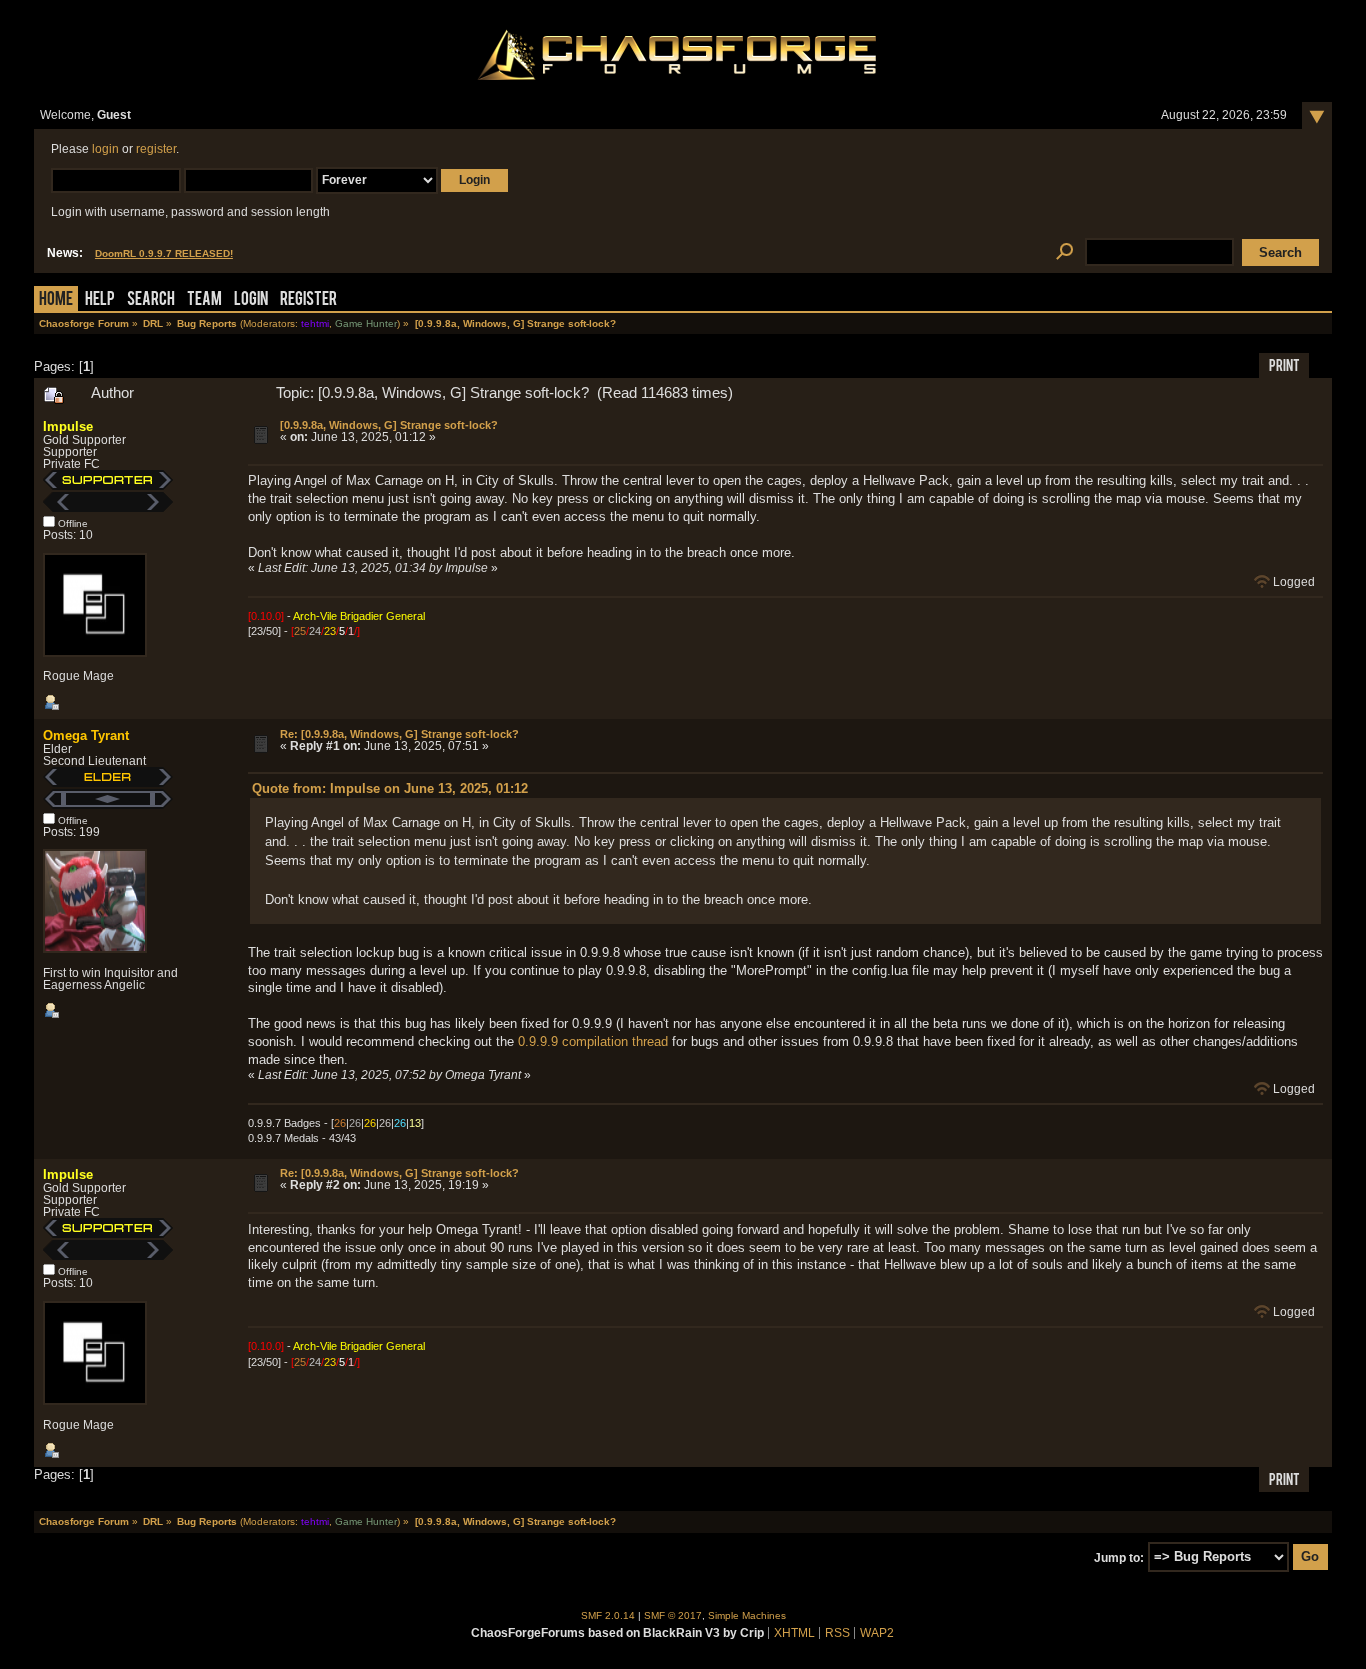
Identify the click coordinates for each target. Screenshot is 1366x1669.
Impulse (68, 426)
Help (100, 300)
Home (56, 300)
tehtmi (315, 323)
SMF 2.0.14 (608, 1615)
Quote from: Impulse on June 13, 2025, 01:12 (390, 788)
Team (204, 300)
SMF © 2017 (673, 1615)
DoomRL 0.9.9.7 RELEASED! (164, 253)
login (105, 149)
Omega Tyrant (86, 735)
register (156, 149)
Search (151, 300)
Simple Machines (747, 1615)
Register (308, 300)
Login (251, 300)
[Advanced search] (1064, 252)
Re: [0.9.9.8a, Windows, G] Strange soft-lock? (399, 734)
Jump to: (1119, 1557)
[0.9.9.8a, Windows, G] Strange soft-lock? (389, 425)
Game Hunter (366, 323)
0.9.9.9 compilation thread (593, 1041)
